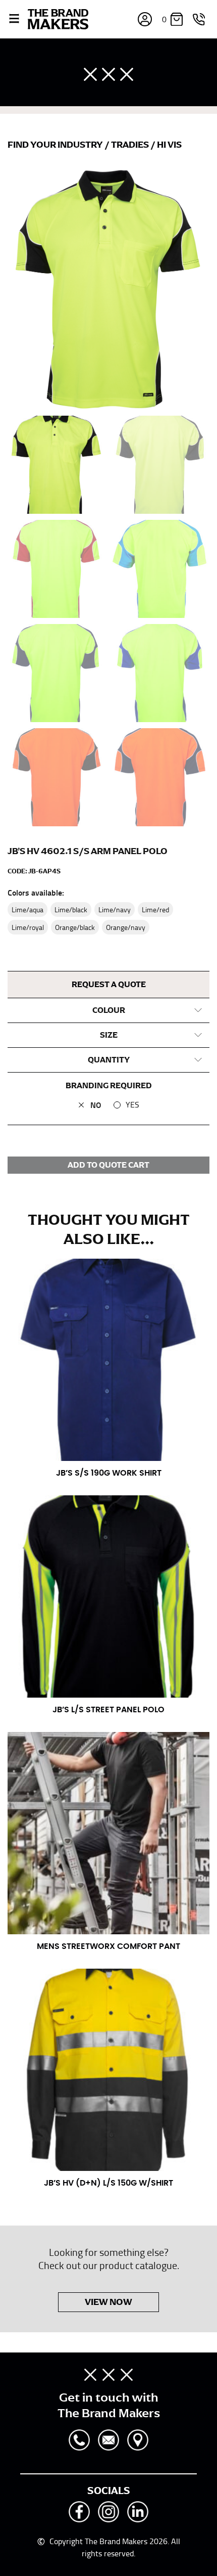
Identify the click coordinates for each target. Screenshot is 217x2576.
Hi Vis (169, 145)
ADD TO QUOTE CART (108, 1165)
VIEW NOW (108, 2302)
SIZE (109, 1035)
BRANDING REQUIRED (109, 1086)
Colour (109, 1010)
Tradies (131, 145)
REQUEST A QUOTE (109, 985)
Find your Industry (56, 145)
